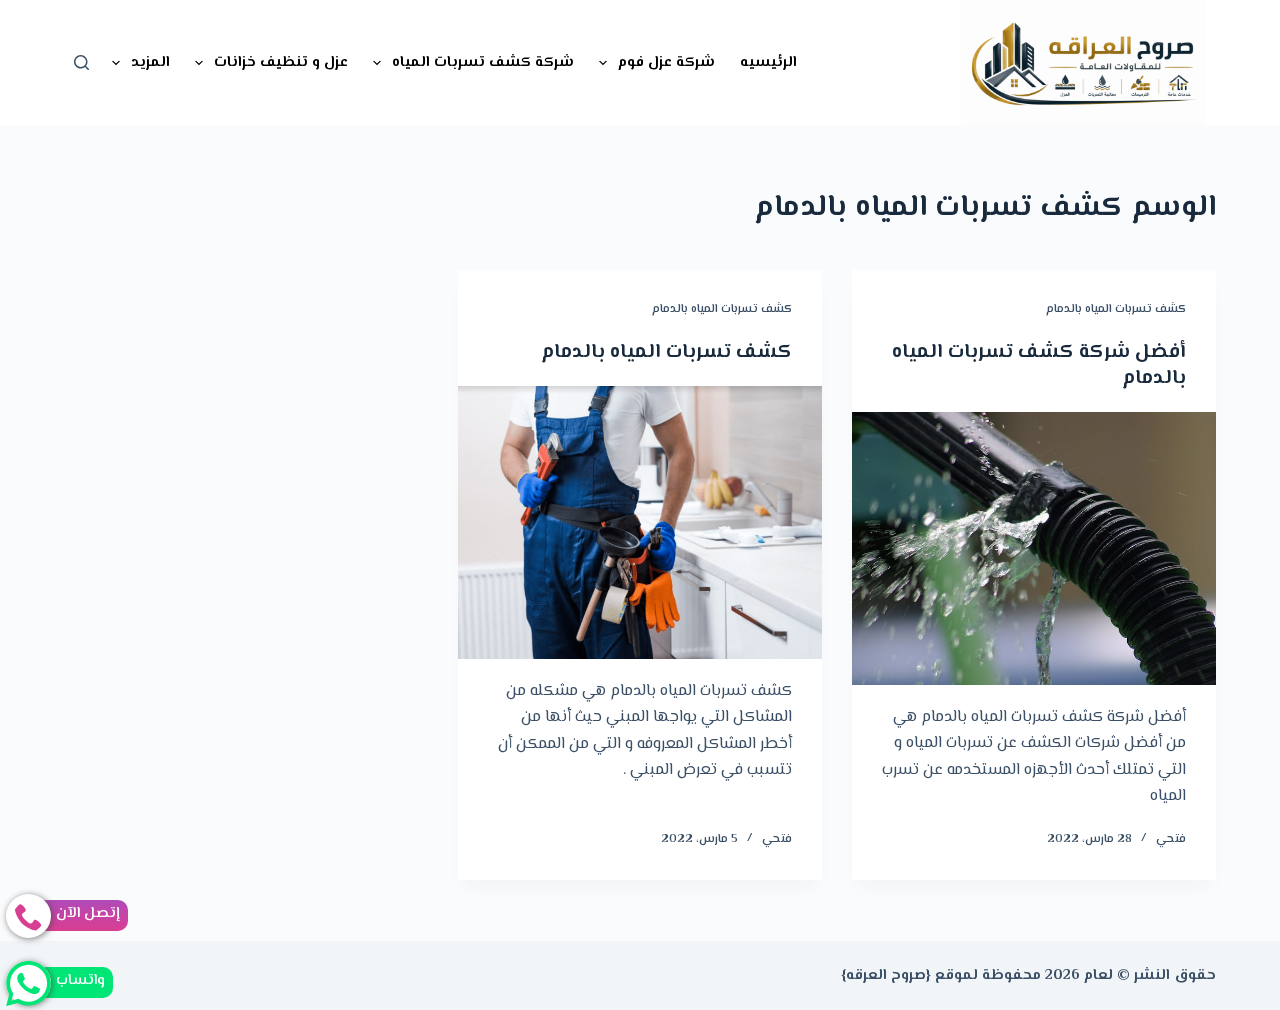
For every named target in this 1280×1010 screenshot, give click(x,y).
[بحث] (81, 62)
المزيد (150, 62)
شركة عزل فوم (666, 62)
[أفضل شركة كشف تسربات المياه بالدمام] (1034, 548)
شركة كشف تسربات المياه (483, 62)
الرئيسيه (768, 62)
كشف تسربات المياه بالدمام (1116, 309)
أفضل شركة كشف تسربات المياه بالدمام (1039, 365)
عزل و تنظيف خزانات (281, 62)
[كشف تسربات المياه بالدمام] (640, 522)
